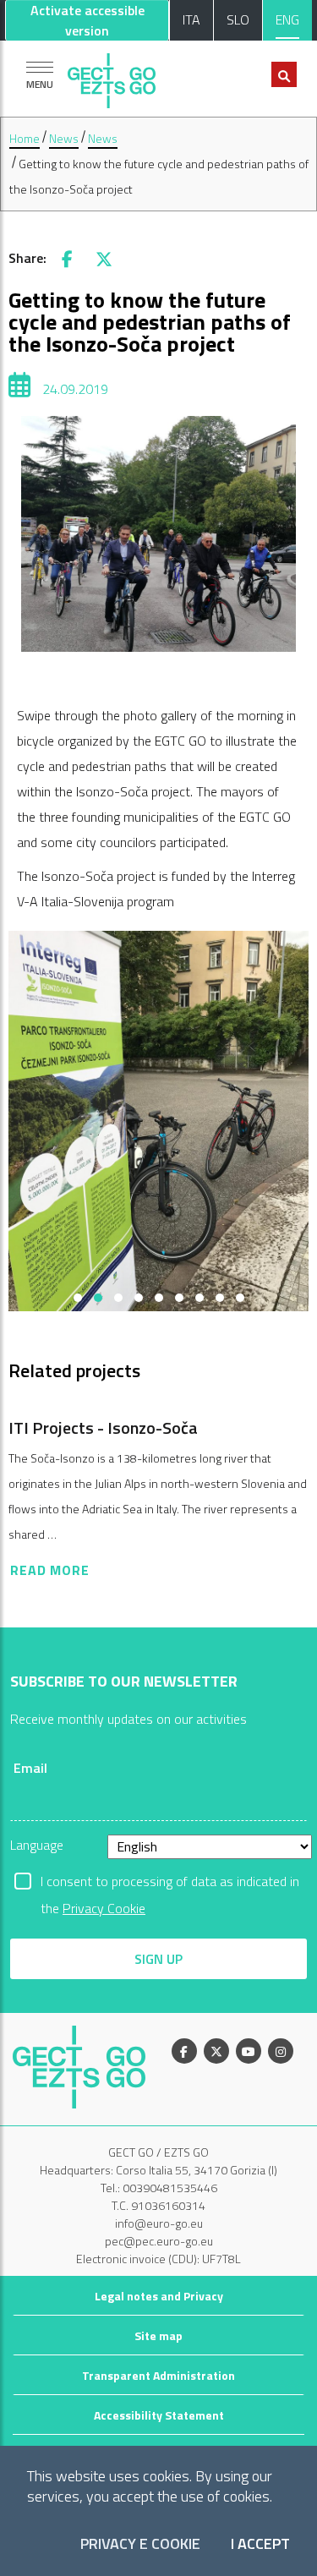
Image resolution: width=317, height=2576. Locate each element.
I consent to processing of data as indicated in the (170, 1883)
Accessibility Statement (159, 2415)
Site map (158, 2335)
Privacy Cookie (104, 1908)
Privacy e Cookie (140, 2544)
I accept (260, 2544)
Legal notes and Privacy (159, 2296)
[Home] (112, 77)
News (64, 138)
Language (37, 1845)
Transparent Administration (158, 2375)
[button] (78, 1298)
